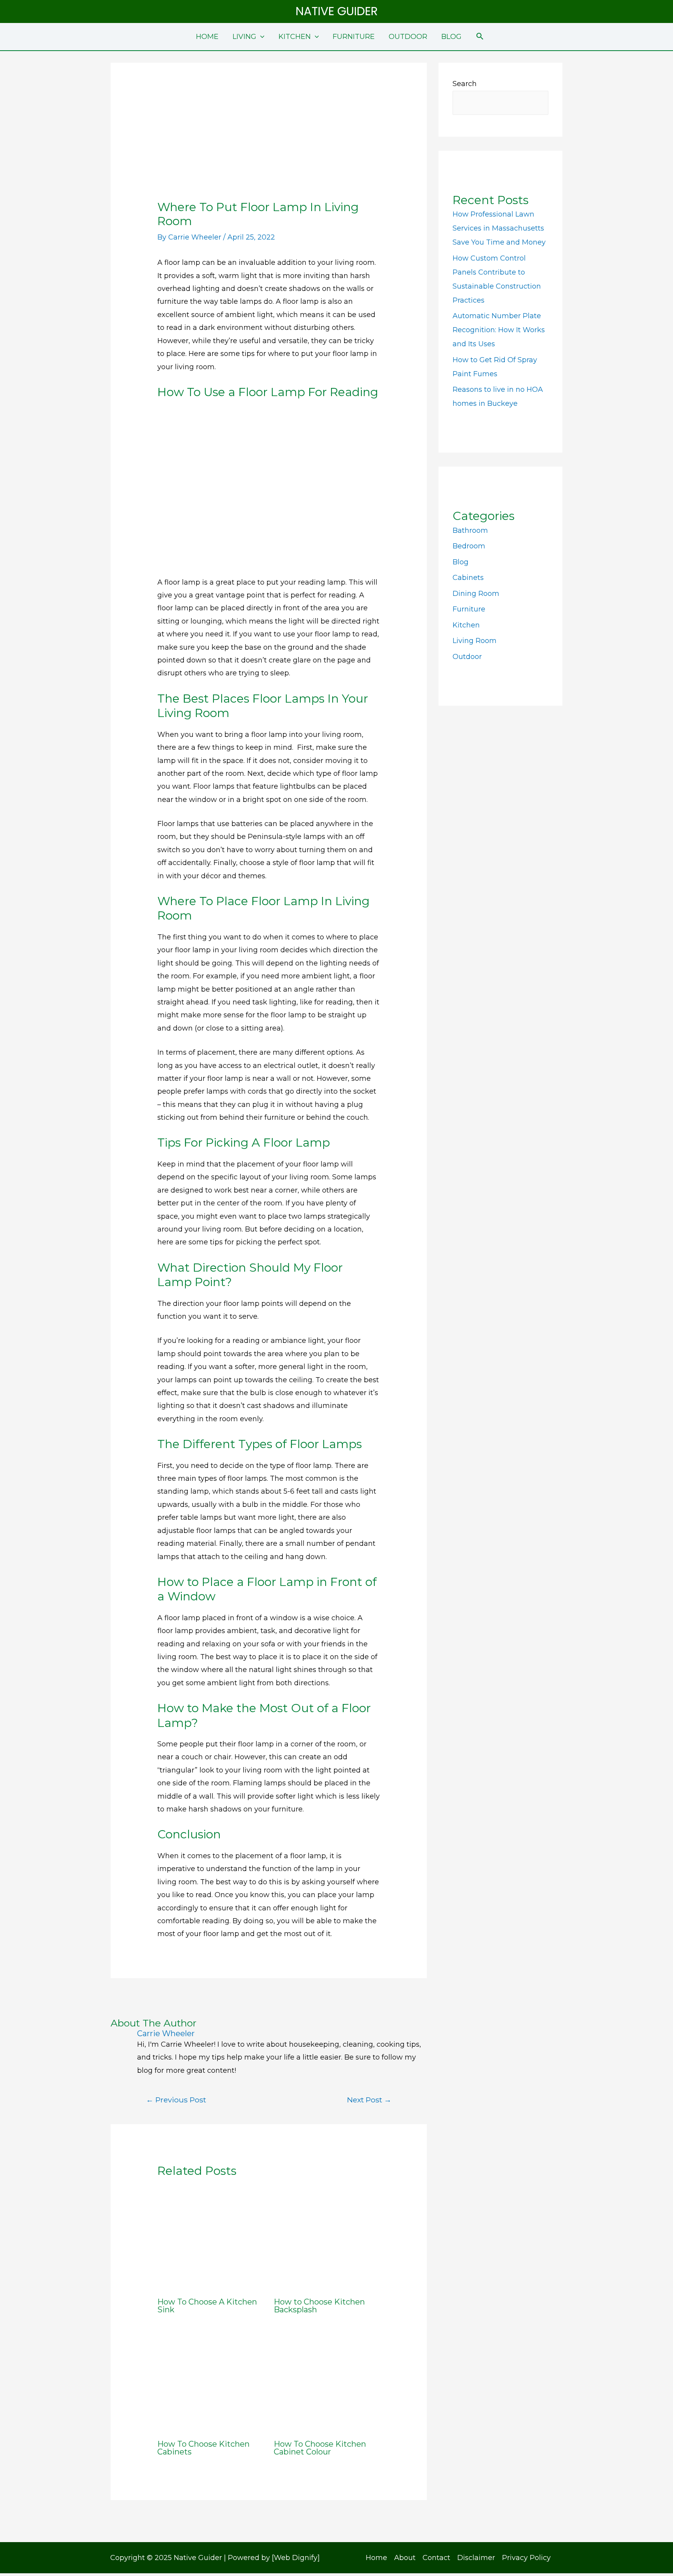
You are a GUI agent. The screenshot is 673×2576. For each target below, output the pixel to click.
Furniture (469, 609)
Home (376, 2558)
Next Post (369, 2100)
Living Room (475, 641)
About (405, 2558)
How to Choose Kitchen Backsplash (319, 2306)
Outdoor (467, 657)
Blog (461, 562)
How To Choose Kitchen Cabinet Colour (320, 2448)
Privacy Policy (526, 2558)
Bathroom (470, 530)
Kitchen (466, 625)
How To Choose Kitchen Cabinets (203, 2448)
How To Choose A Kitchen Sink (207, 2306)
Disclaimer (476, 2558)
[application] (260, 37)
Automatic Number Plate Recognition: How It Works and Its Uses (499, 330)
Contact (436, 2558)
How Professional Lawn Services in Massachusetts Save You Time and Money (499, 228)
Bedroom (469, 546)
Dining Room (476, 594)
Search (465, 84)
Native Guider (337, 11)
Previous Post (176, 2100)
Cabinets (468, 578)
